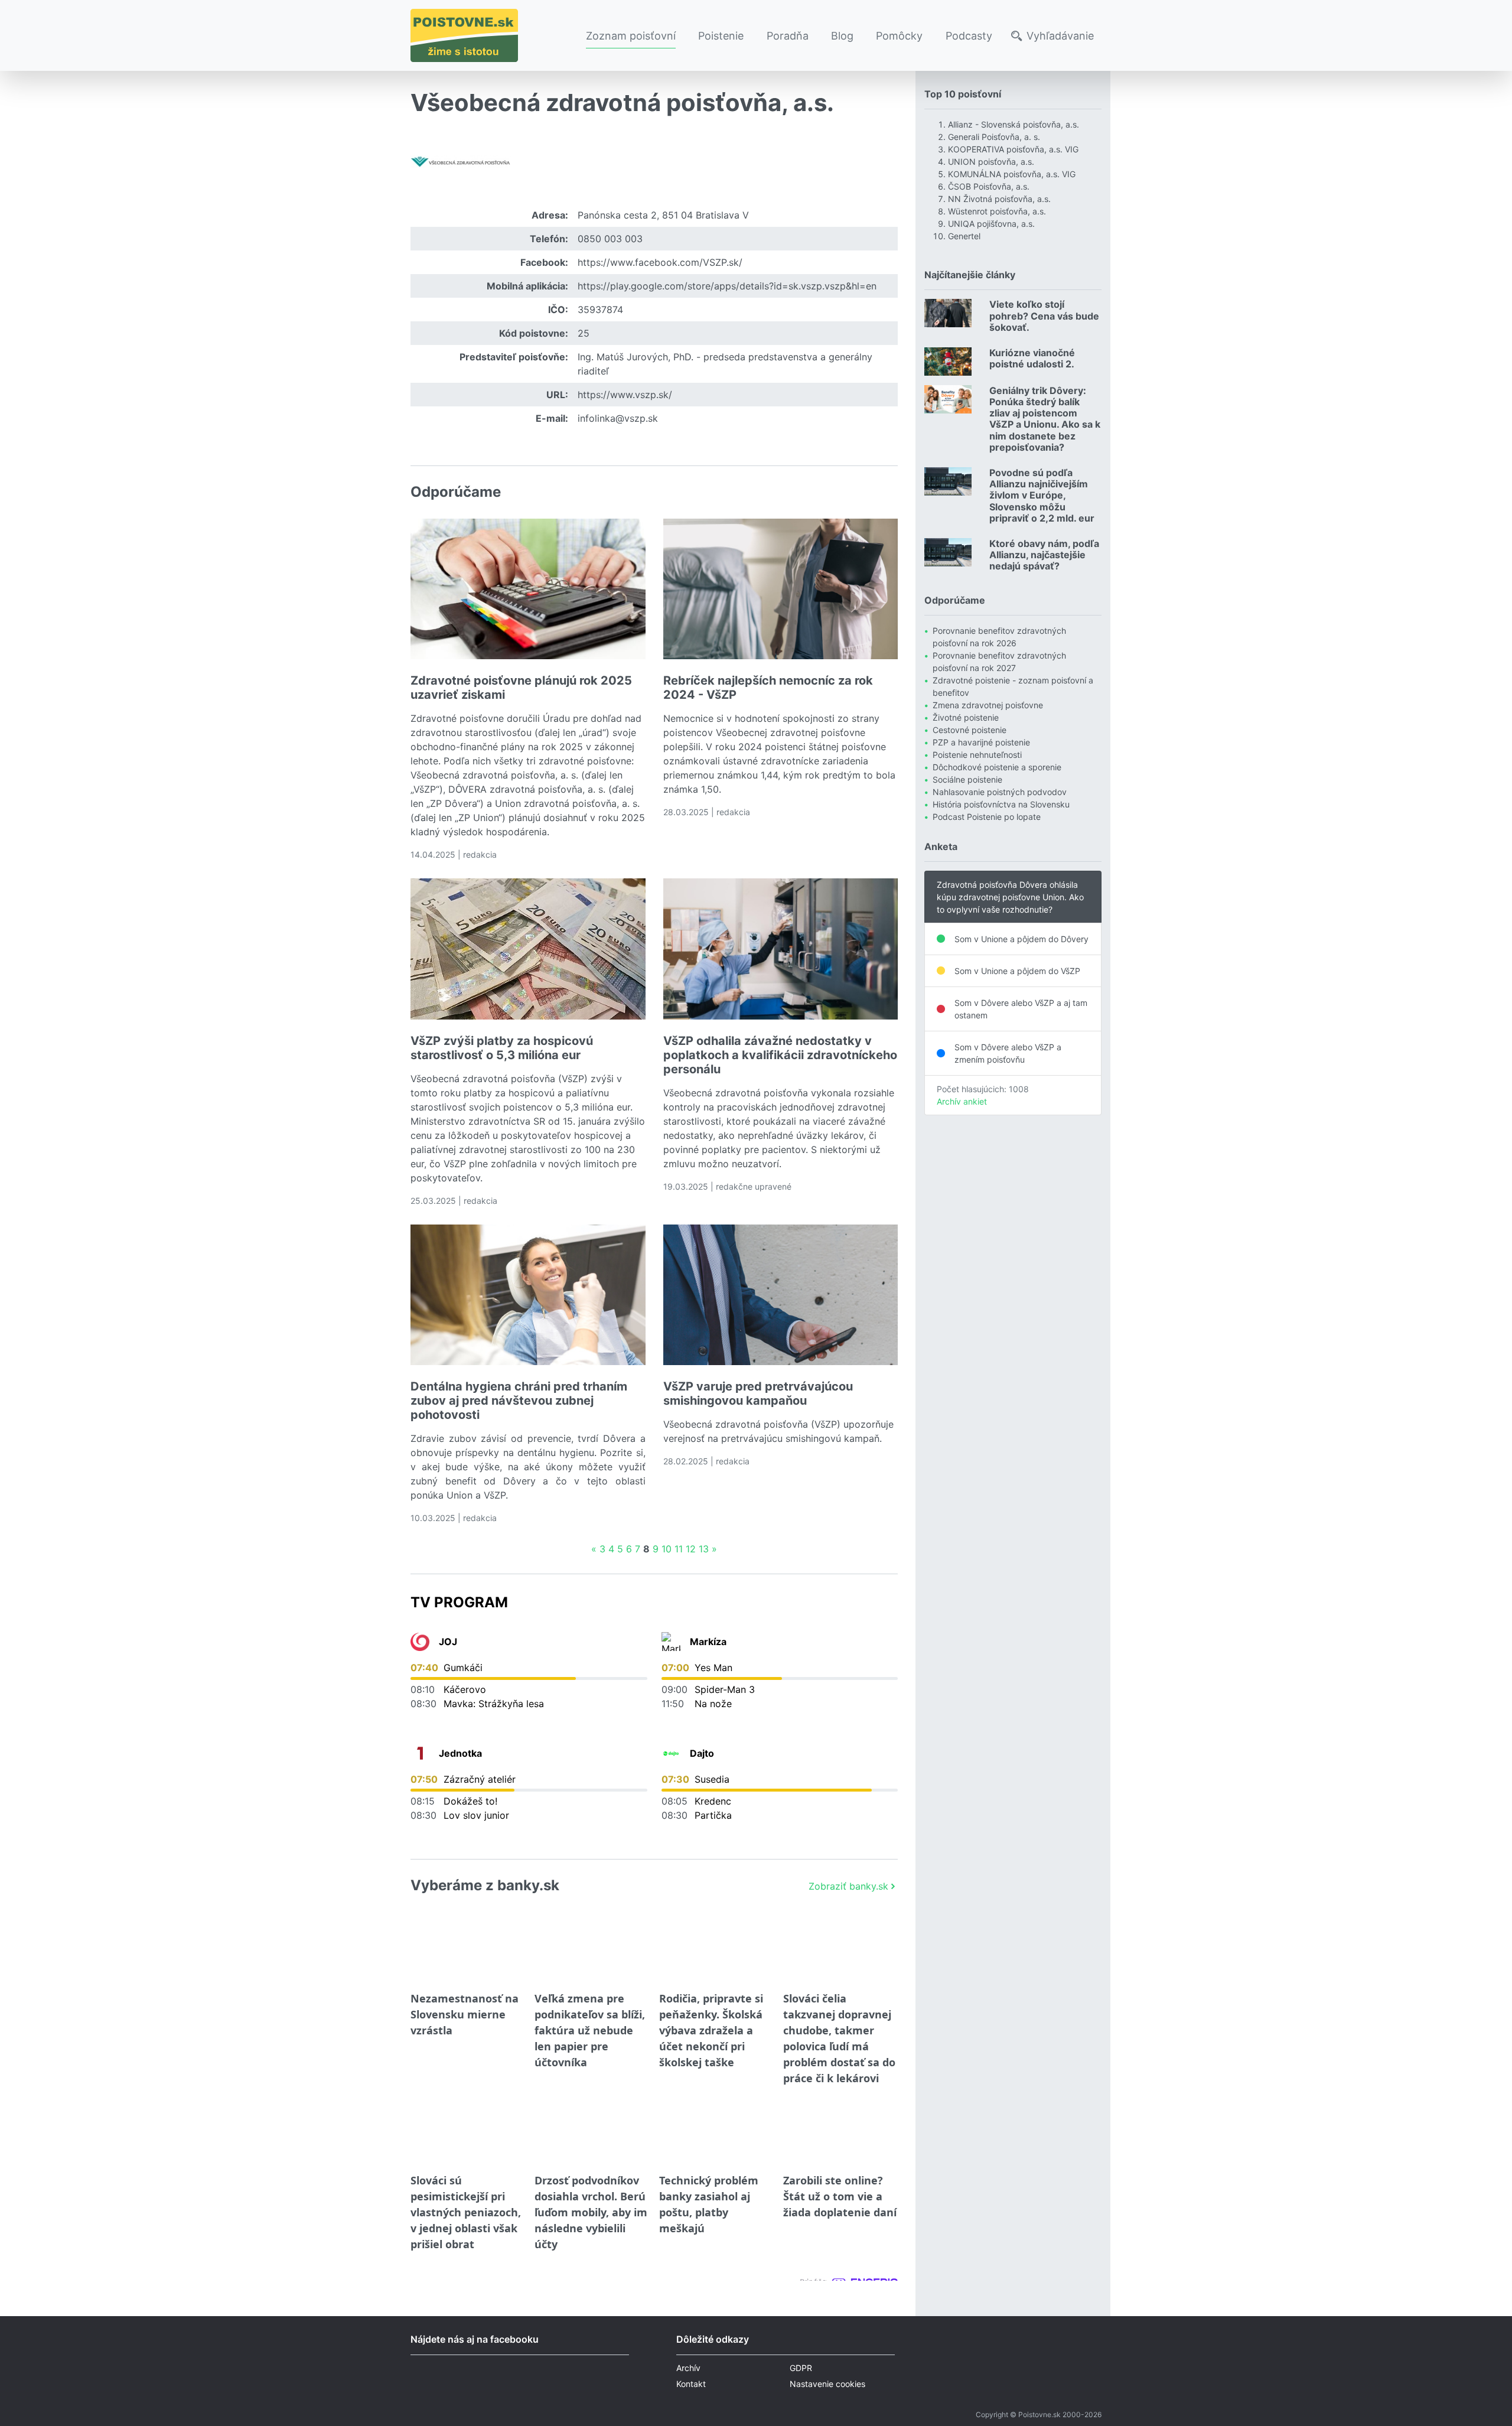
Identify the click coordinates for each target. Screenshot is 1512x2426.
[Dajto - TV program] (671, 1753)
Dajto (702, 1753)
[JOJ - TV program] (420, 1642)
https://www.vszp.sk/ (625, 395)
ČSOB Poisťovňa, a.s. (989, 186)
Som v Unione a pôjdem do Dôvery (1021, 939)
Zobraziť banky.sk (848, 1886)
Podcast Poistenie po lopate (987, 817)
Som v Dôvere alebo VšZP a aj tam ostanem (1021, 1009)
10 (667, 1549)
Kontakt (691, 2384)
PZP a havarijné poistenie (981, 742)
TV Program (459, 1602)
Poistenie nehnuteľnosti (977, 755)
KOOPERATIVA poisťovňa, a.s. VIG (1013, 149)
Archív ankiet (962, 1101)
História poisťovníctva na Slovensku (1001, 804)
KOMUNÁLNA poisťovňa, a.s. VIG (1012, 174)
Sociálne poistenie (967, 779)
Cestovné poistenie (970, 730)
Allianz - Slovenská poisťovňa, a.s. (1014, 124)
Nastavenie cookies (827, 2384)
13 (704, 1549)
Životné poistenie (966, 717)
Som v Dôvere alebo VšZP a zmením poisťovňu (1008, 1053)
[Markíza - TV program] (671, 1642)
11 (679, 1549)
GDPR (801, 2368)
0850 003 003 (610, 239)
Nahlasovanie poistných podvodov (1000, 792)
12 (691, 1549)
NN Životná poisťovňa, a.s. (999, 199)
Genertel (964, 236)
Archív (688, 2368)
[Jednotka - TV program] (420, 1753)
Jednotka (460, 1753)
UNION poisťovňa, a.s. (991, 162)
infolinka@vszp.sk (618, 418)
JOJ (448, 1642)
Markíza (708, 1642)
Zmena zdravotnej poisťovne (988, 705)
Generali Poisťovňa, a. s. (994, 137)
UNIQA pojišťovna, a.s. (991, 224)
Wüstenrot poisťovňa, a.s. (997, 211)
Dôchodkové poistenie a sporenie (997, 767)
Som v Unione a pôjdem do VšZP (1017, 971)
